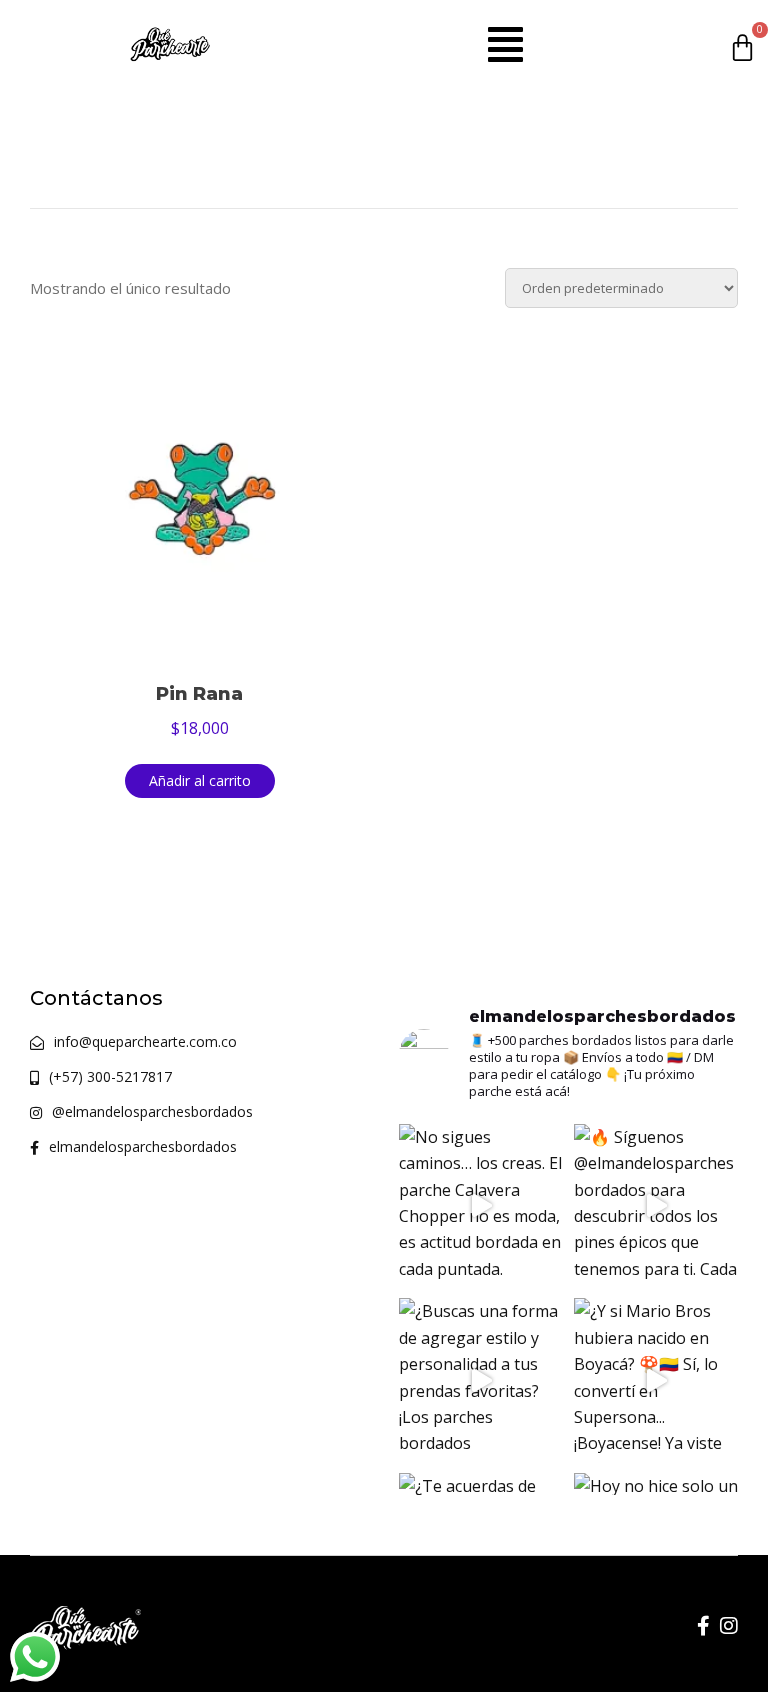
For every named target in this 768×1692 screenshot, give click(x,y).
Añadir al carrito (200, 780)
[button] (505, 44)
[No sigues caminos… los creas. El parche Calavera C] (481, 1206)
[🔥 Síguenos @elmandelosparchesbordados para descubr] (656, 1206)
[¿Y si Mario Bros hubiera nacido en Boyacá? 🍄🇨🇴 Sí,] (656, 1380)
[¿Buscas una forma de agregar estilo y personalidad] (481, 1380)
